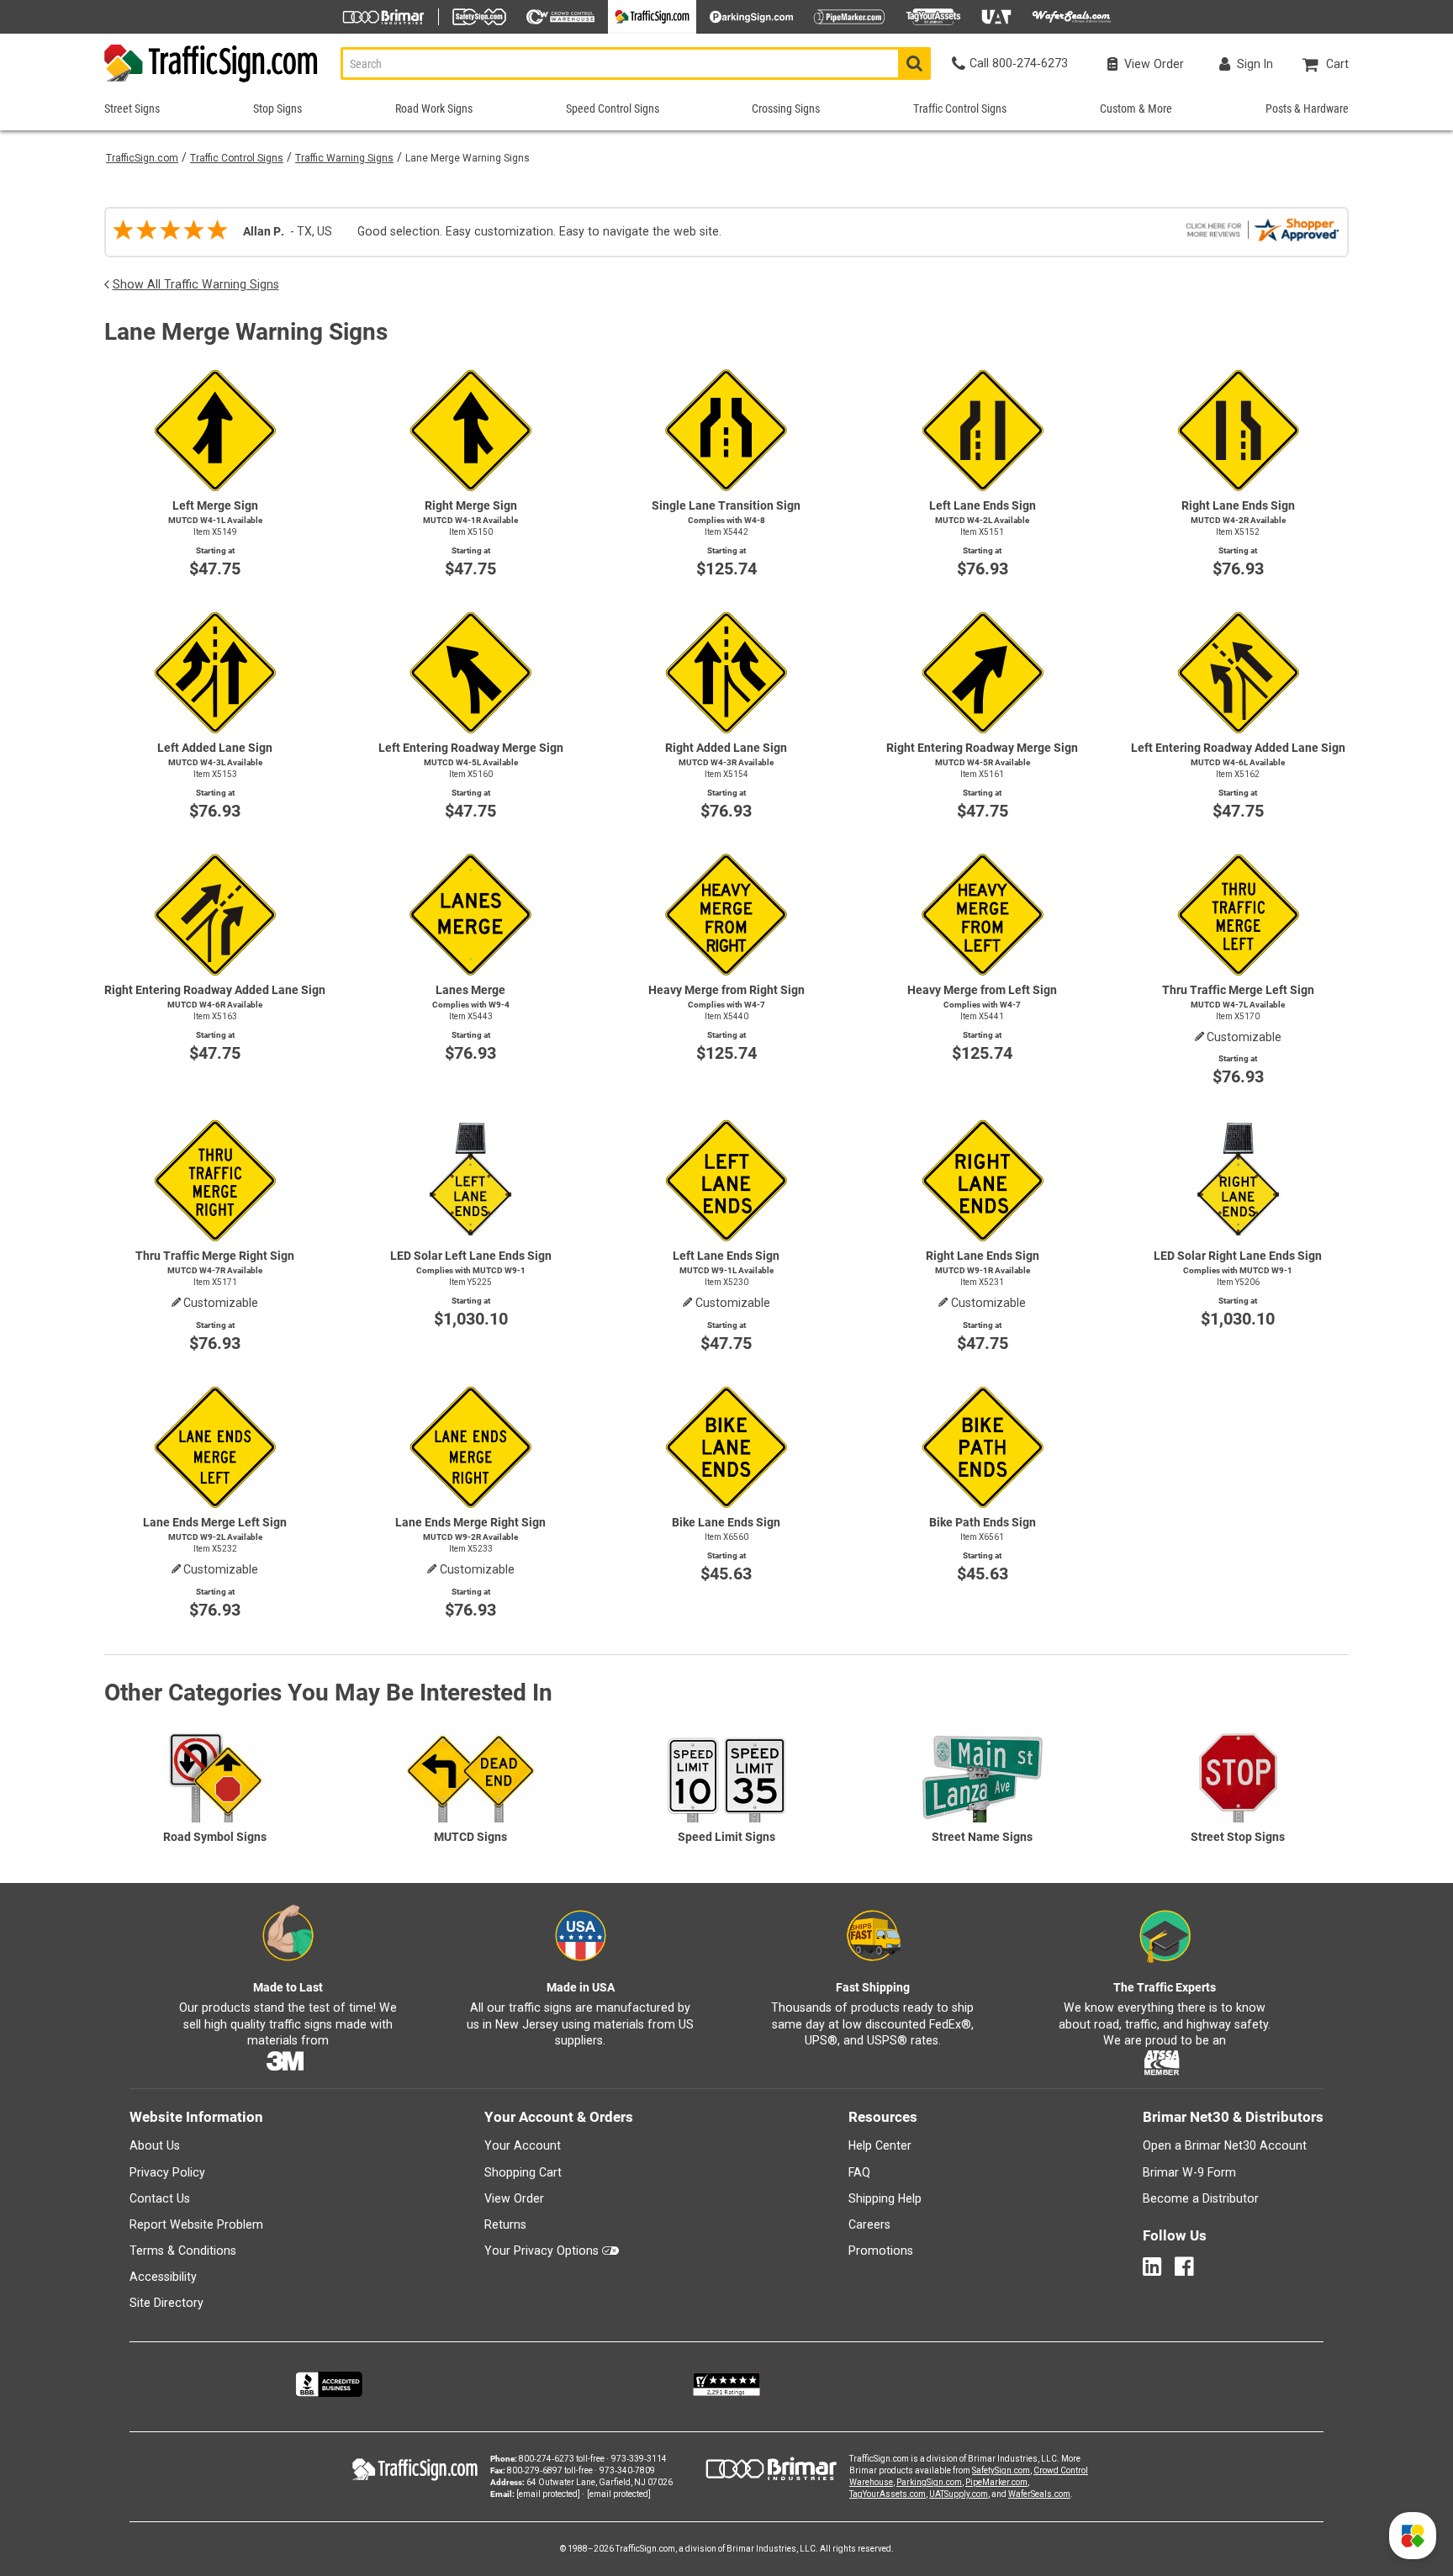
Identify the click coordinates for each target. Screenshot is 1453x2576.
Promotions (881, 2251)
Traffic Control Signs (237, 158)
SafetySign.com (1001, 2470)
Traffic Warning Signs (344, 158)
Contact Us (160, 2198)
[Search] (914, 63)
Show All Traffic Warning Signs (196, 284)
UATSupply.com (959, 2494)
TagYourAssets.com (888, 2494)
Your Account (523, 2145)
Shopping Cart (523, 2172)
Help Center (880, 2145)
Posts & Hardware (1307, 108)
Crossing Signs (786, 108)
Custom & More (1136, 108)
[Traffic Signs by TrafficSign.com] (212, 82)
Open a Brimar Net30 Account (1225, 2145)
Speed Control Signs (613, 108)
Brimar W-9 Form (1189, 2172)
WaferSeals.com (1039, 2494)
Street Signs (132, 108)
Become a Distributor (1201, 2198)
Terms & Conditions (183, 2251)
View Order (514, 2198)
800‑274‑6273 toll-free (562, 2459)
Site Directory (166, 2303)
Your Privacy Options (542, 2251)
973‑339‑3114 (639, 2459)
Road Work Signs (434, 108)
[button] (1413, 2536)
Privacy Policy (167, 2172)
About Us (155, 2145)
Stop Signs (277, 108)
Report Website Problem (196, 2224)
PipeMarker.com (996, 2482)
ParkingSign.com (929, 2482)
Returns (505, 2224)
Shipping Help (885, 2198)
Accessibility (163, 2277)
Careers (869, 2224)
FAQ (859, 2172)
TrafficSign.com (142, 158)
